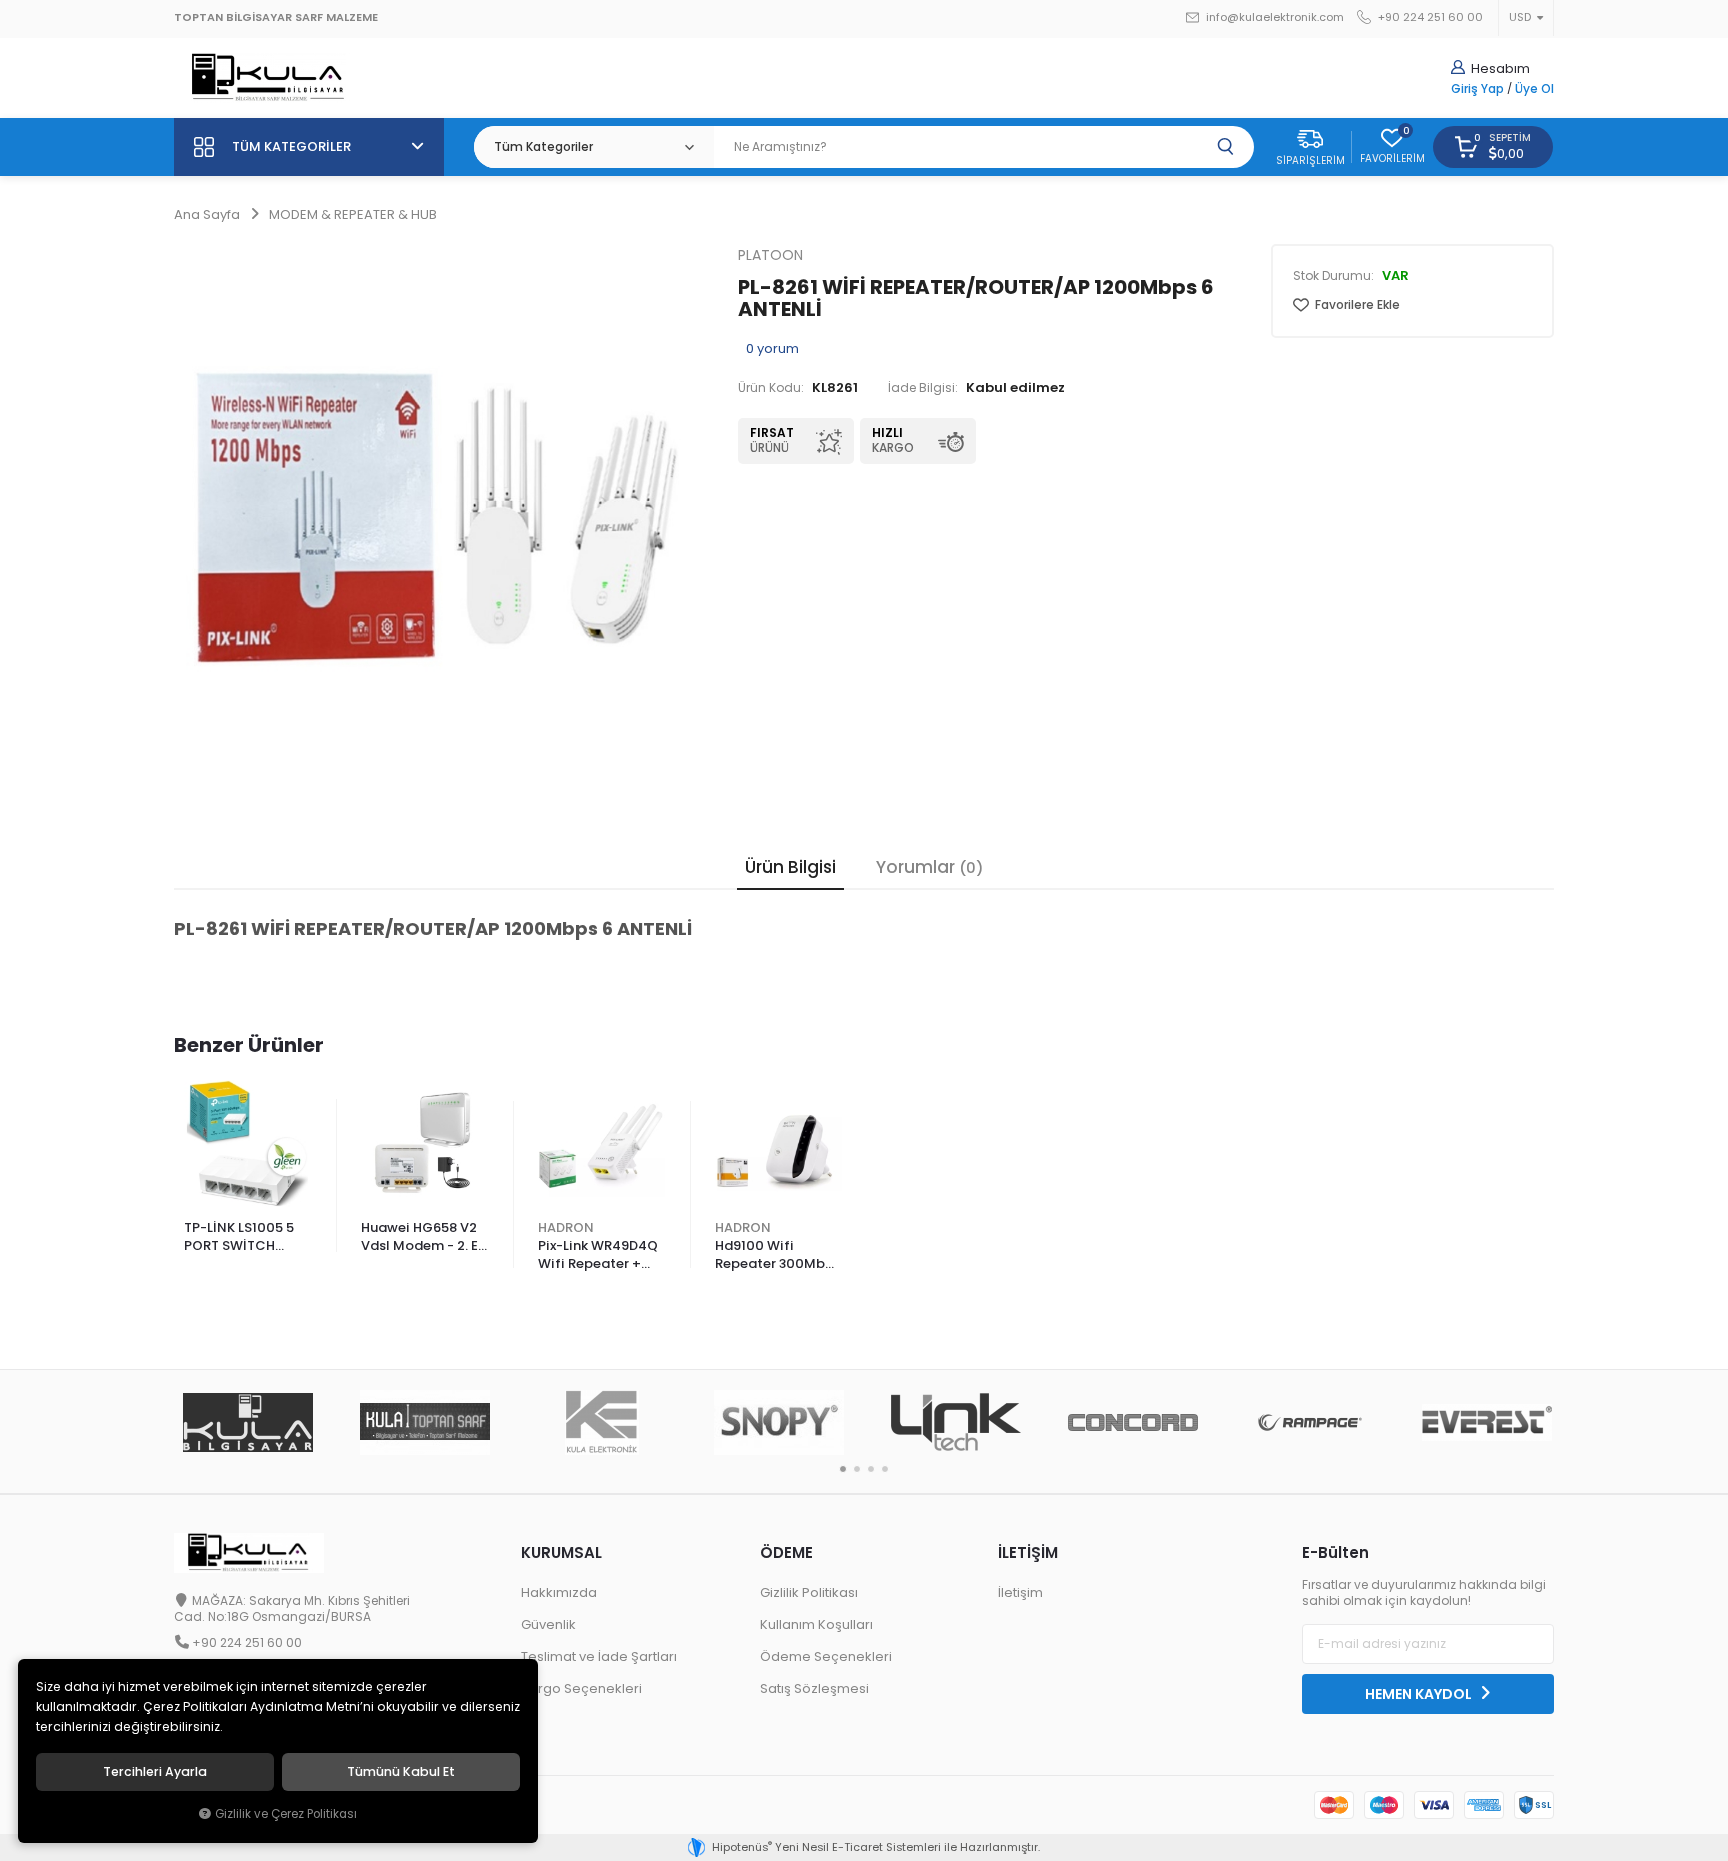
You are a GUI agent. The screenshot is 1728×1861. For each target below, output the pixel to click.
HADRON (566, 1227)
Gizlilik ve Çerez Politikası (286, 1814)
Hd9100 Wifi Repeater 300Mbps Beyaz (778, 1256)
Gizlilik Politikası (809, 1592)
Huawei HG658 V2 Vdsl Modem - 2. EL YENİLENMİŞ (422, 1238)
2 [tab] (857, 1469)
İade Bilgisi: (923, 388)
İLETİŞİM (1028, 1552)
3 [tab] (871, 1469)
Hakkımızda (559, 1592)
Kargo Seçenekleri (581, 1688)
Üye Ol (1534, 89)
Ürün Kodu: (771, 388)
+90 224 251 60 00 (1429, 17)
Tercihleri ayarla (155, 1772)
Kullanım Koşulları (816, 1624)
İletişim (1020, 1592)
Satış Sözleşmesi (814, 1688)
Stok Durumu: (1333, 276)
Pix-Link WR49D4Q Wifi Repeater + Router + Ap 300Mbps (598, 1256)
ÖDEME (786, 1552)
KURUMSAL (561, 1552)
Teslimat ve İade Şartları (599, 1656)
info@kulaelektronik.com (1273, 17)
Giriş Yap (1477, 89)
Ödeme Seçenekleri (826, 1656)
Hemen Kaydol (1420, 1694)
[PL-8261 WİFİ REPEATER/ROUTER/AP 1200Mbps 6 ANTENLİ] (441, 511)
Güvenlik (548, 1624)
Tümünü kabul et (401, 1772)
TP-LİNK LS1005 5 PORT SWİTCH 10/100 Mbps (239, 1238)
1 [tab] (843, 1469)
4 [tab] (885, 1469)
